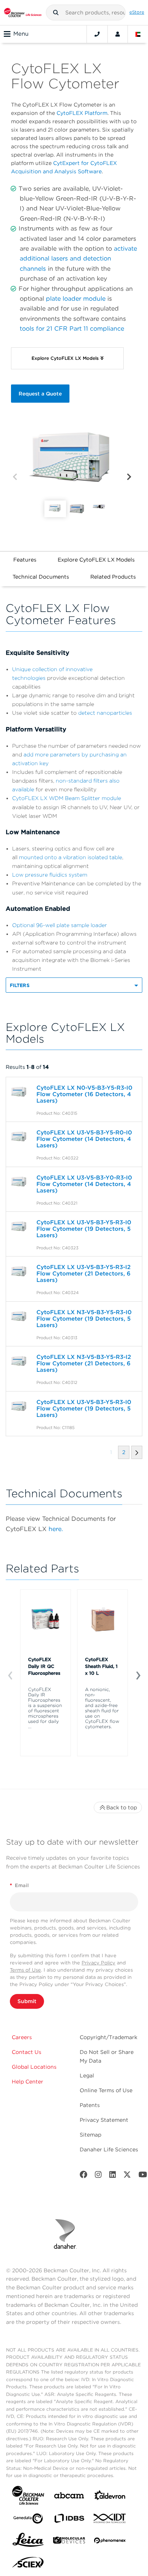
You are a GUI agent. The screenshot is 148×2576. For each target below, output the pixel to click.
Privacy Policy (98, 1963)
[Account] (118, 34)
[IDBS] (69, 2520)
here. (56, 1529)
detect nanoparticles (105, 713)
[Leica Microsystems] (28, 2542)
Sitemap (91, 2135)
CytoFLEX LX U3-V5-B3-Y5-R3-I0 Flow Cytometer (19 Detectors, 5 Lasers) (84, 1229)
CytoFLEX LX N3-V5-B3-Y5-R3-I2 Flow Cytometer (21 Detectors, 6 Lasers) (84, 1363)
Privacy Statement (104, 2120)
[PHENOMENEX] (110, 2542)
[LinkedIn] (113, 2176)
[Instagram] (98, 2176)
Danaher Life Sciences (109, 2149)
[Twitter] (127, 2176)
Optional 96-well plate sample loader (60, 925)
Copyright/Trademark (109, 2037)
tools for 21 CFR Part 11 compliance (72, 329)
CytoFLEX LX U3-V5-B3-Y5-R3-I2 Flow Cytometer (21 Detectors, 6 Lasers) (83, 1274)
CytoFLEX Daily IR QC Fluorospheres (44, 1666)
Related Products (113, 577)
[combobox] (86, 13)
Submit (27, 2001)
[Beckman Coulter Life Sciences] (23, 13)
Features (25, 560)
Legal (87, 2076)
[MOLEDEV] (69, 2542)
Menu (21, 34)
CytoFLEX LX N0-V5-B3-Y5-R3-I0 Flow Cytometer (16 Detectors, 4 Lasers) (84, 1094)
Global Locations (34, 2067)
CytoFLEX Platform (82, 113)
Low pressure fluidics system (50, 875)
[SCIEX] (28, 2564)
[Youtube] (143, 2176)
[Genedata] (28, 2520)
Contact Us (27, 2052)
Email (19, 1885)
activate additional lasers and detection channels (78, 259)
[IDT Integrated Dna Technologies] (110, 2520)
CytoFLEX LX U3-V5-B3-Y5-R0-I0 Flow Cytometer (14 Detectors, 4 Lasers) (84, 1139)
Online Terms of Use (106, 2090)
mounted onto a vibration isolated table (71, 857)
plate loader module (76, 299)
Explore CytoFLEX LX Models (96, 560)
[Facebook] (83, 2176)
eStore (137, 12)
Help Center (28, 2082)
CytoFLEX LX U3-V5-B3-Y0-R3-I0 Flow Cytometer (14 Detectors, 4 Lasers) (84, 1184)
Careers (22, 2037)
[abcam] (69, 2497)
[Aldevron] (110, 2497)
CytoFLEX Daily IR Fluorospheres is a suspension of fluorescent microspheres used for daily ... (45, 1708)
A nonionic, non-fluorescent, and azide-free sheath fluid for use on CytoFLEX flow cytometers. (102, 1708)
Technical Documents (41, 577)
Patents (90, 2105)
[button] (56, 13)
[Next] (129, 477)
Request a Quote (40, 394)
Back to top (122, 1807)
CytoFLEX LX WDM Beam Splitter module (67, 798)
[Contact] (97, 34)
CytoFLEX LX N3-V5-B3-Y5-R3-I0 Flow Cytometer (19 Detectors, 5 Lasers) (84, 1319)
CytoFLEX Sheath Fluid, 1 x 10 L (101, 1666)
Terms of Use (25, 1970)
